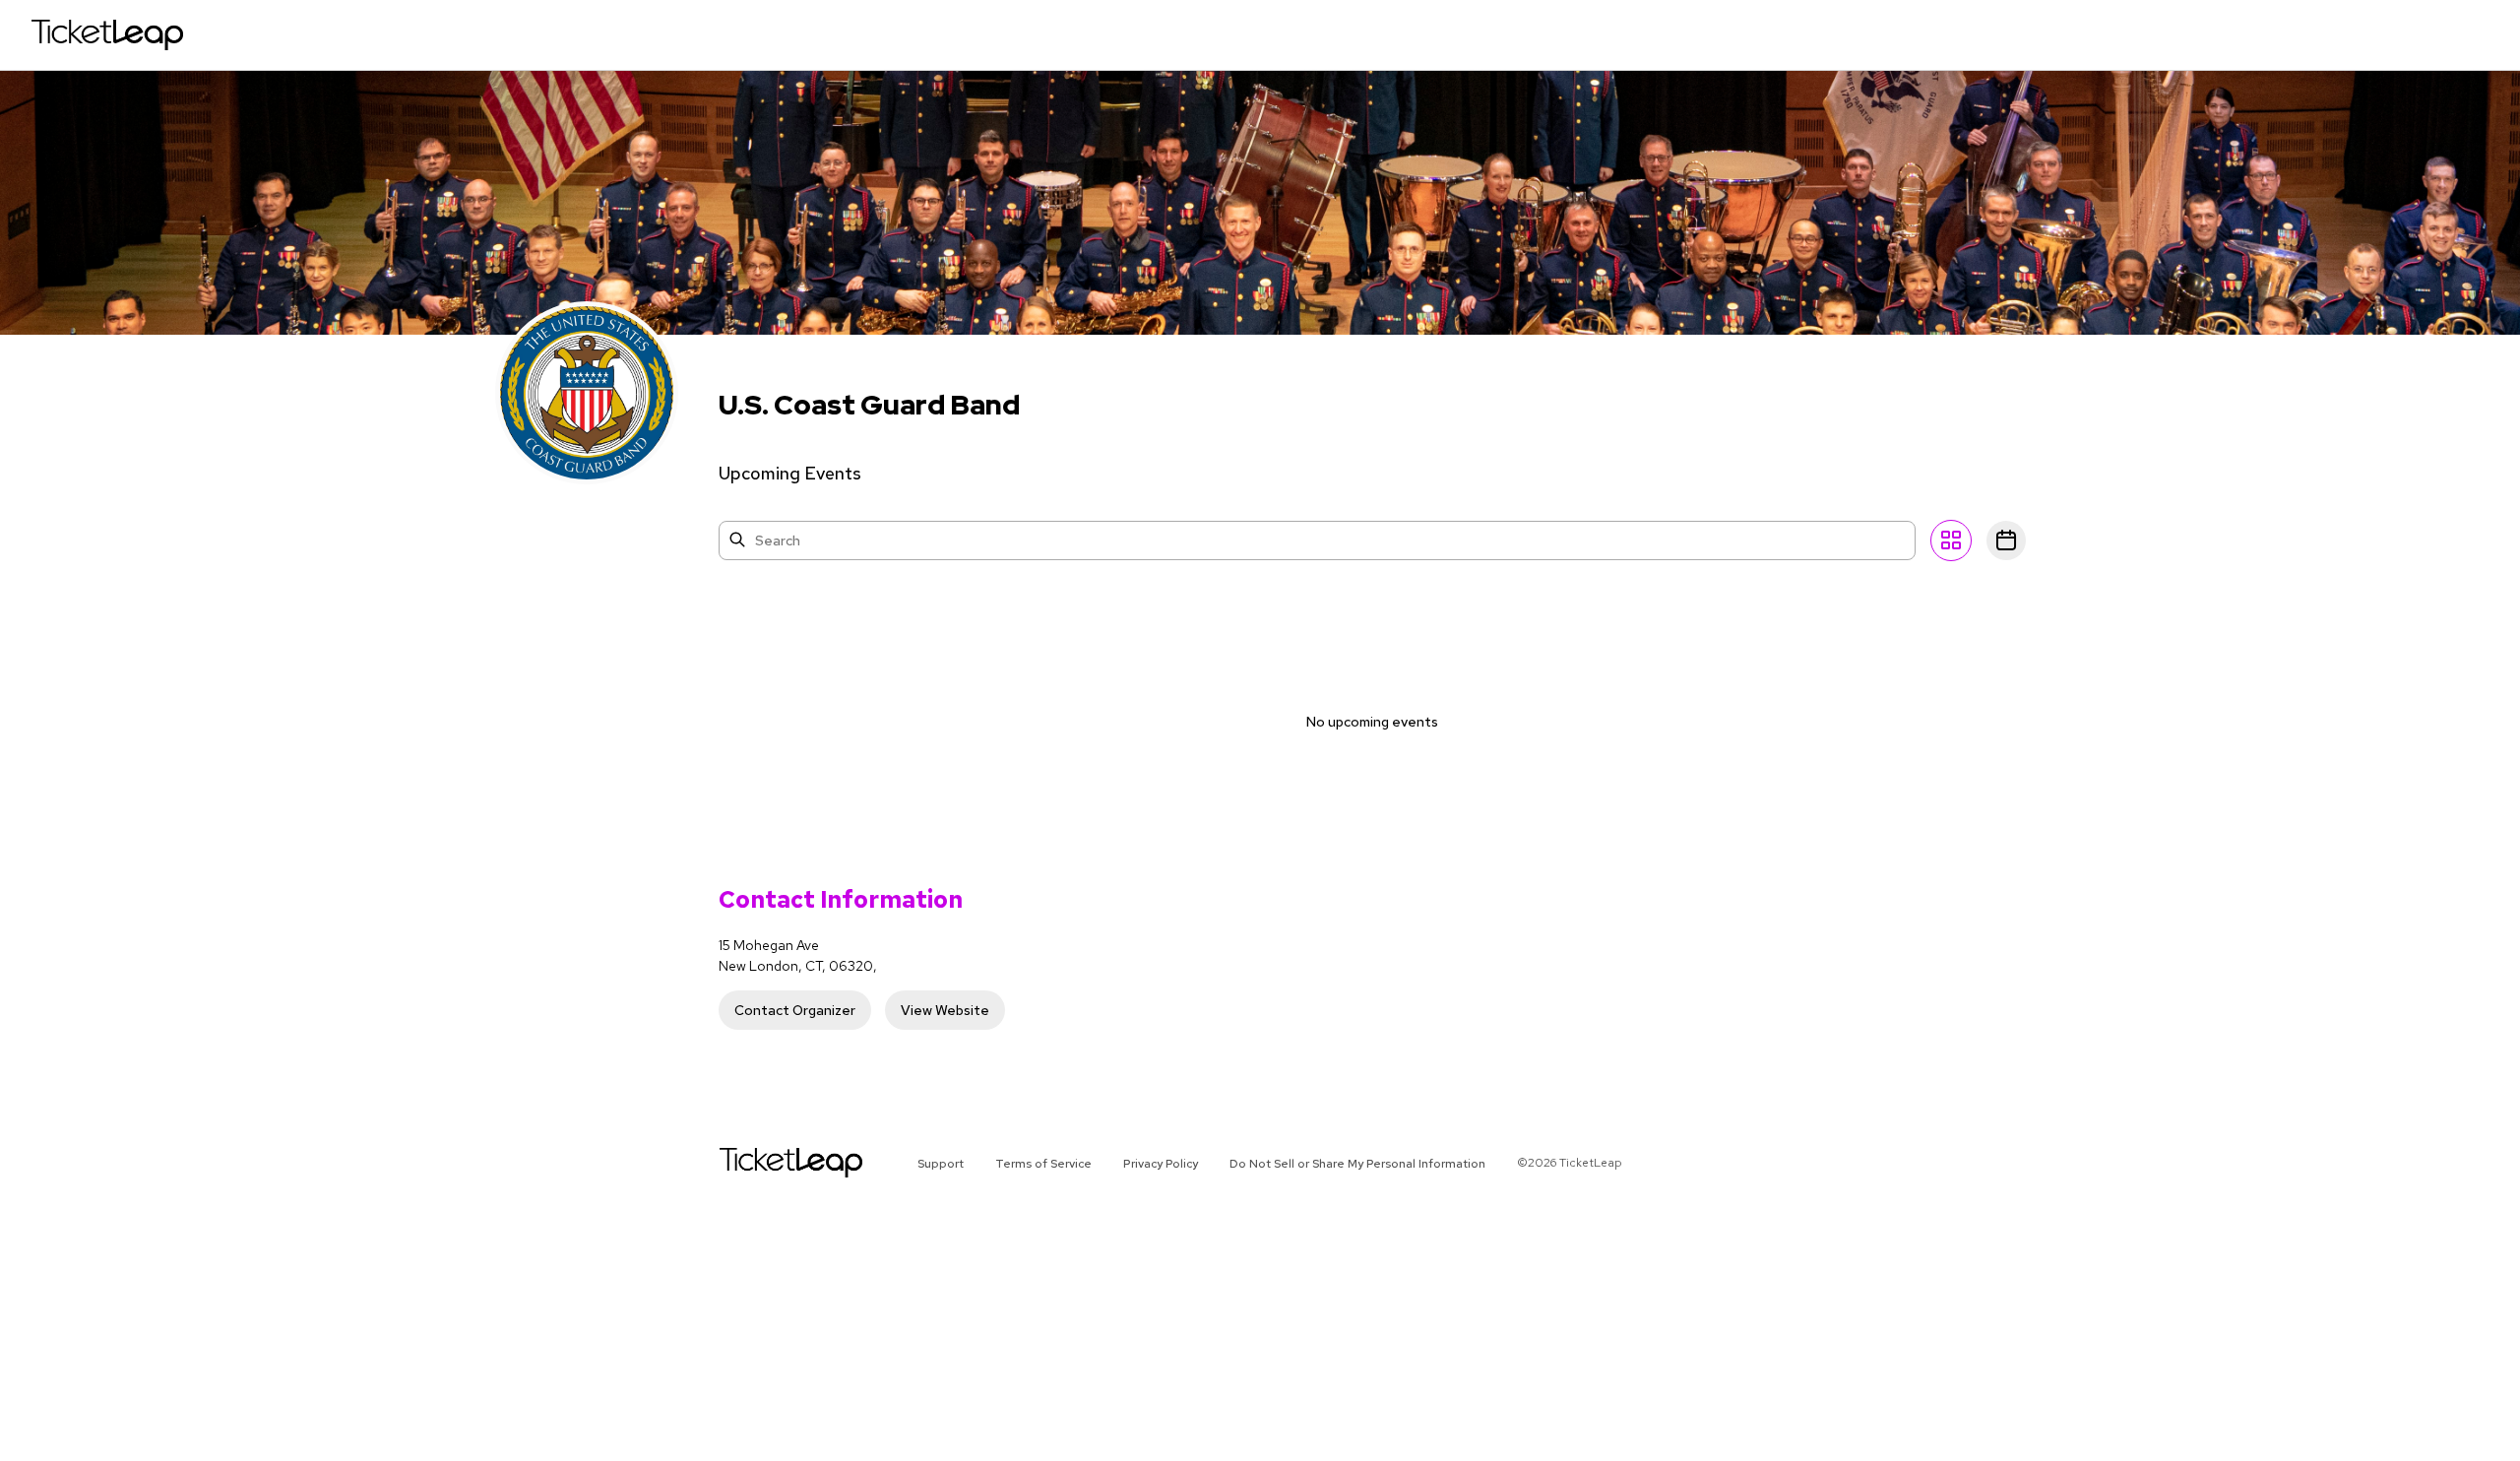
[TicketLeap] (765, 1163)
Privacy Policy (1161, 1164)
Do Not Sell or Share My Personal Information (1357, 1164)
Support (941, 1164)
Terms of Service (1043, 1164)
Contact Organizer (795, 1010)
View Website (945, 1010)
